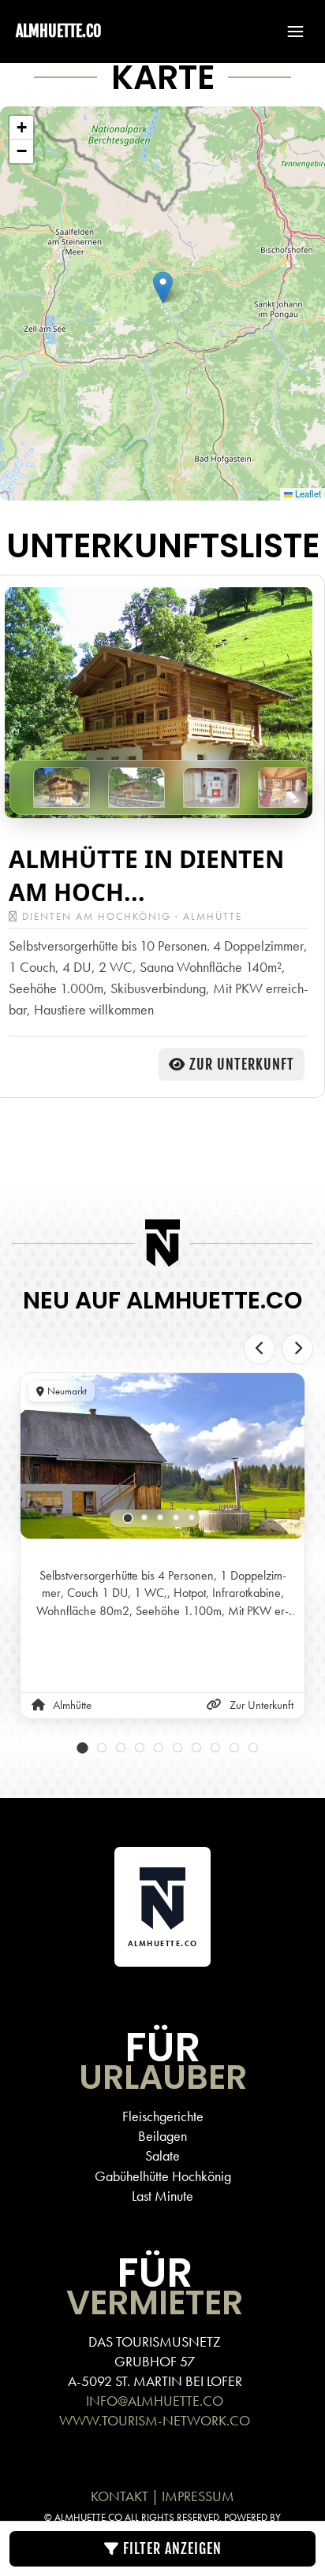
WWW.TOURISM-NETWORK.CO (155, 2420)
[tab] (128, 1519)
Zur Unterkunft (242, 1064)
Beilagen (162, 2136)
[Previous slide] (260, 1349)
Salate (162, 2155)
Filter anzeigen (170, 2548)
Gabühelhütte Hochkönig (163, 2176)
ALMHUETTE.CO (58, 31)
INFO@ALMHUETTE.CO (155, 2401)
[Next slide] (297, 1349)
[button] (288, 32)
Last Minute (162, 2196)
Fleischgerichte (163, 2116)
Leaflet (307, 493)
